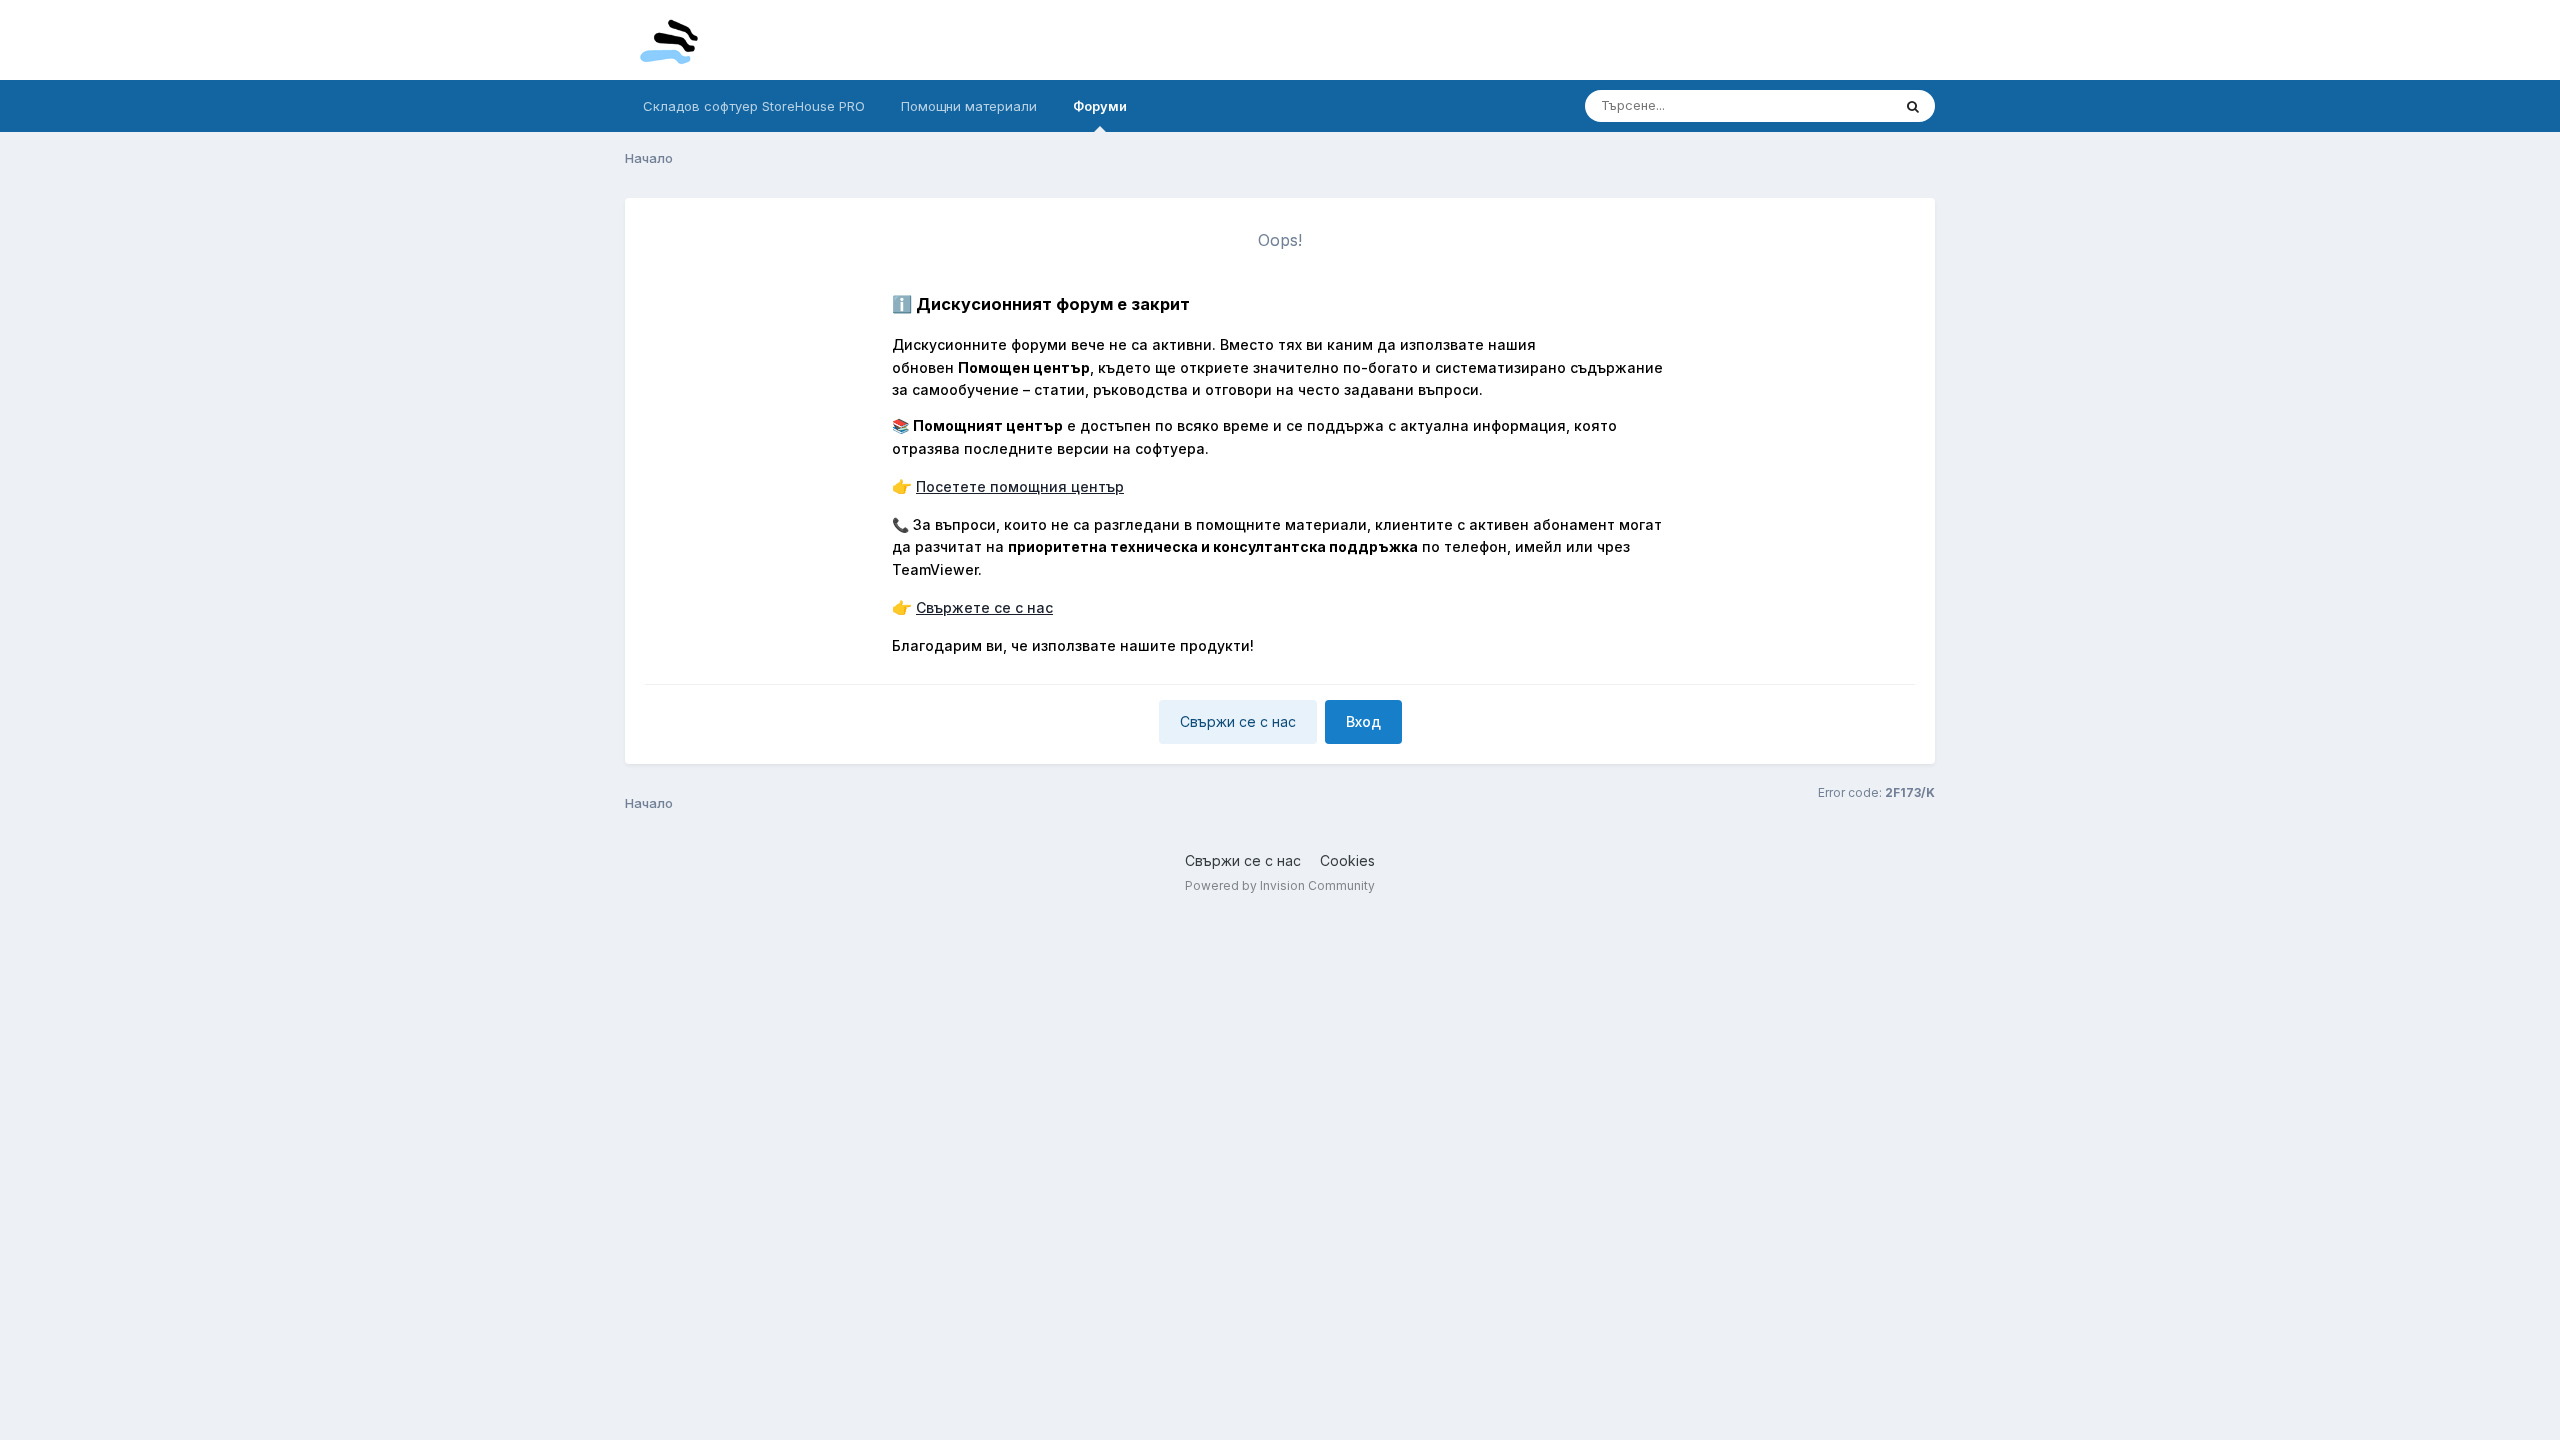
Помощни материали (969, 106)
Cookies (1347, 860)
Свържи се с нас (1238, 721)
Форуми (1100, 106)
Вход (1363, 721)
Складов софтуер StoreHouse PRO (754, 106)
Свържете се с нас (984, 607)
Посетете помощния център (1020, 486)
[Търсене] (1913, 106)
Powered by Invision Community (1280, 885)
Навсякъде (1830, 105)
